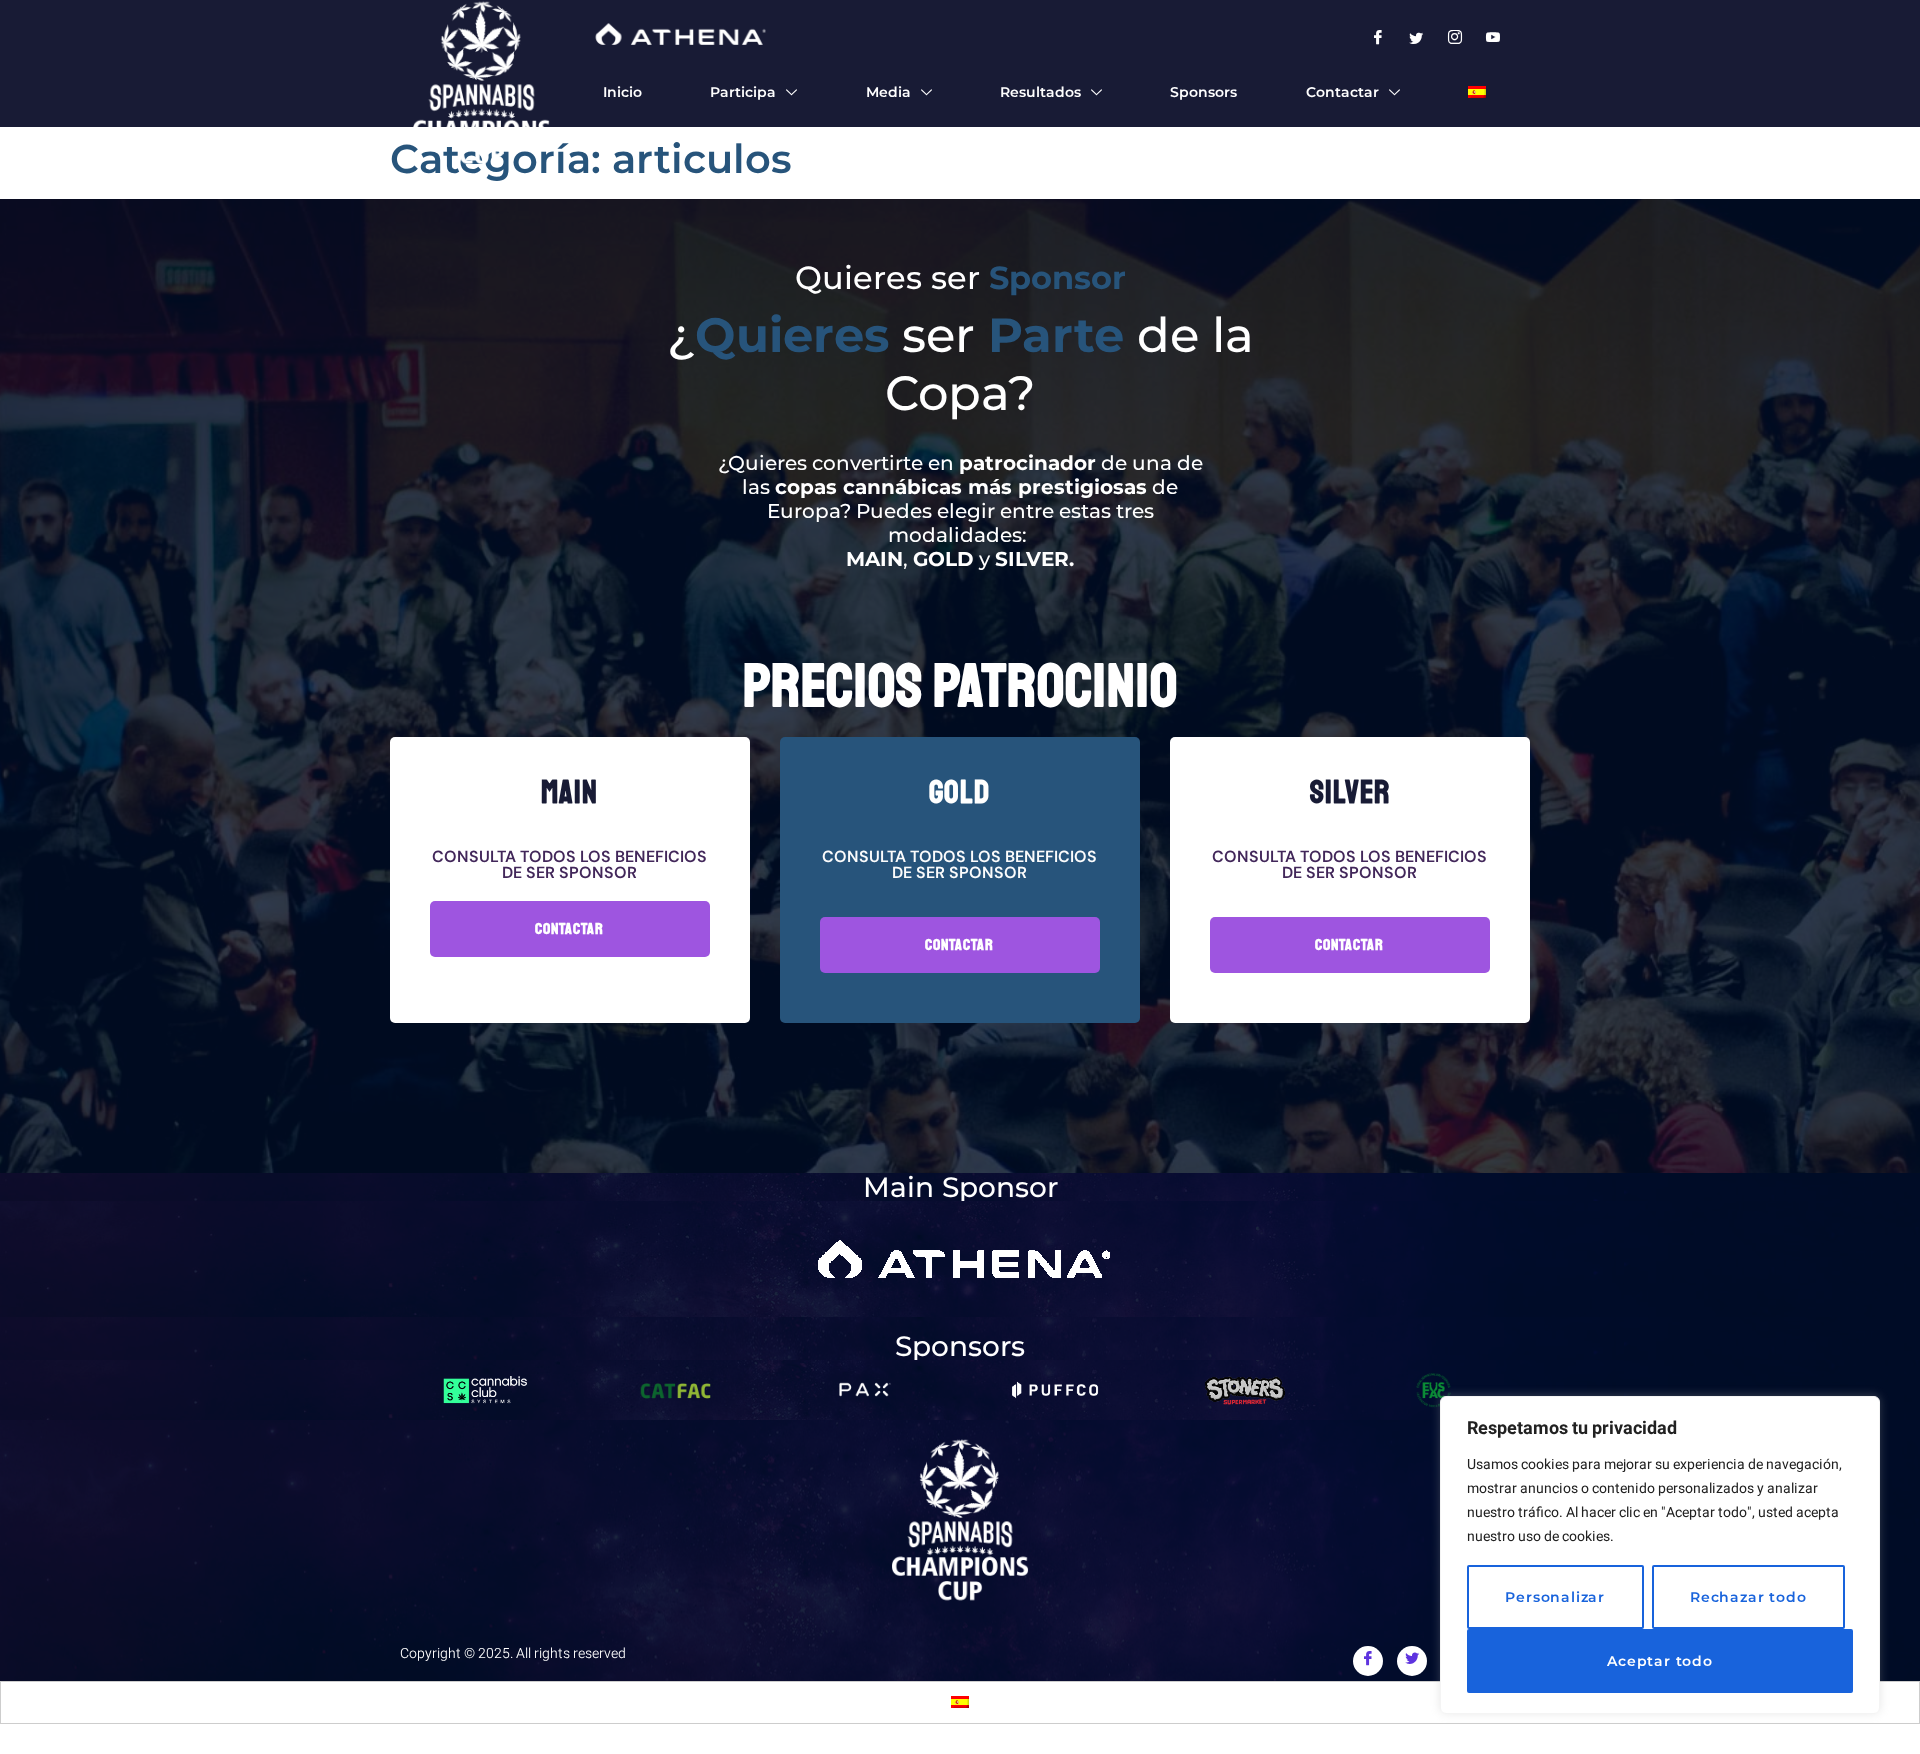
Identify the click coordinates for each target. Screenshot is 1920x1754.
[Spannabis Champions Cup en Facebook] (1378, 38)
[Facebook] (1368, 1661)
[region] (1660, 1555)
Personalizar (1555, 1597)
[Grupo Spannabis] (960, 1520)
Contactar (1342, 92)
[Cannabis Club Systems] (484, 1389)
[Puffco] (1055, 1390)
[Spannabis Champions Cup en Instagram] (1455, 38)
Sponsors (1203, 92)
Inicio (622, 92)
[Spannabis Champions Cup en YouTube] (1494, 38)
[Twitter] (1412, 1661)
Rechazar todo (1748, 1597)
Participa (743, 92)
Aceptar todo (1660, 1661)
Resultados (1040, 92)
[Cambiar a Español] (960, 1702)
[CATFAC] (675, 1390)
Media (888, 92)
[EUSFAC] (1435, 1389)
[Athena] (677, 33)
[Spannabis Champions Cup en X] (1417, 39)
